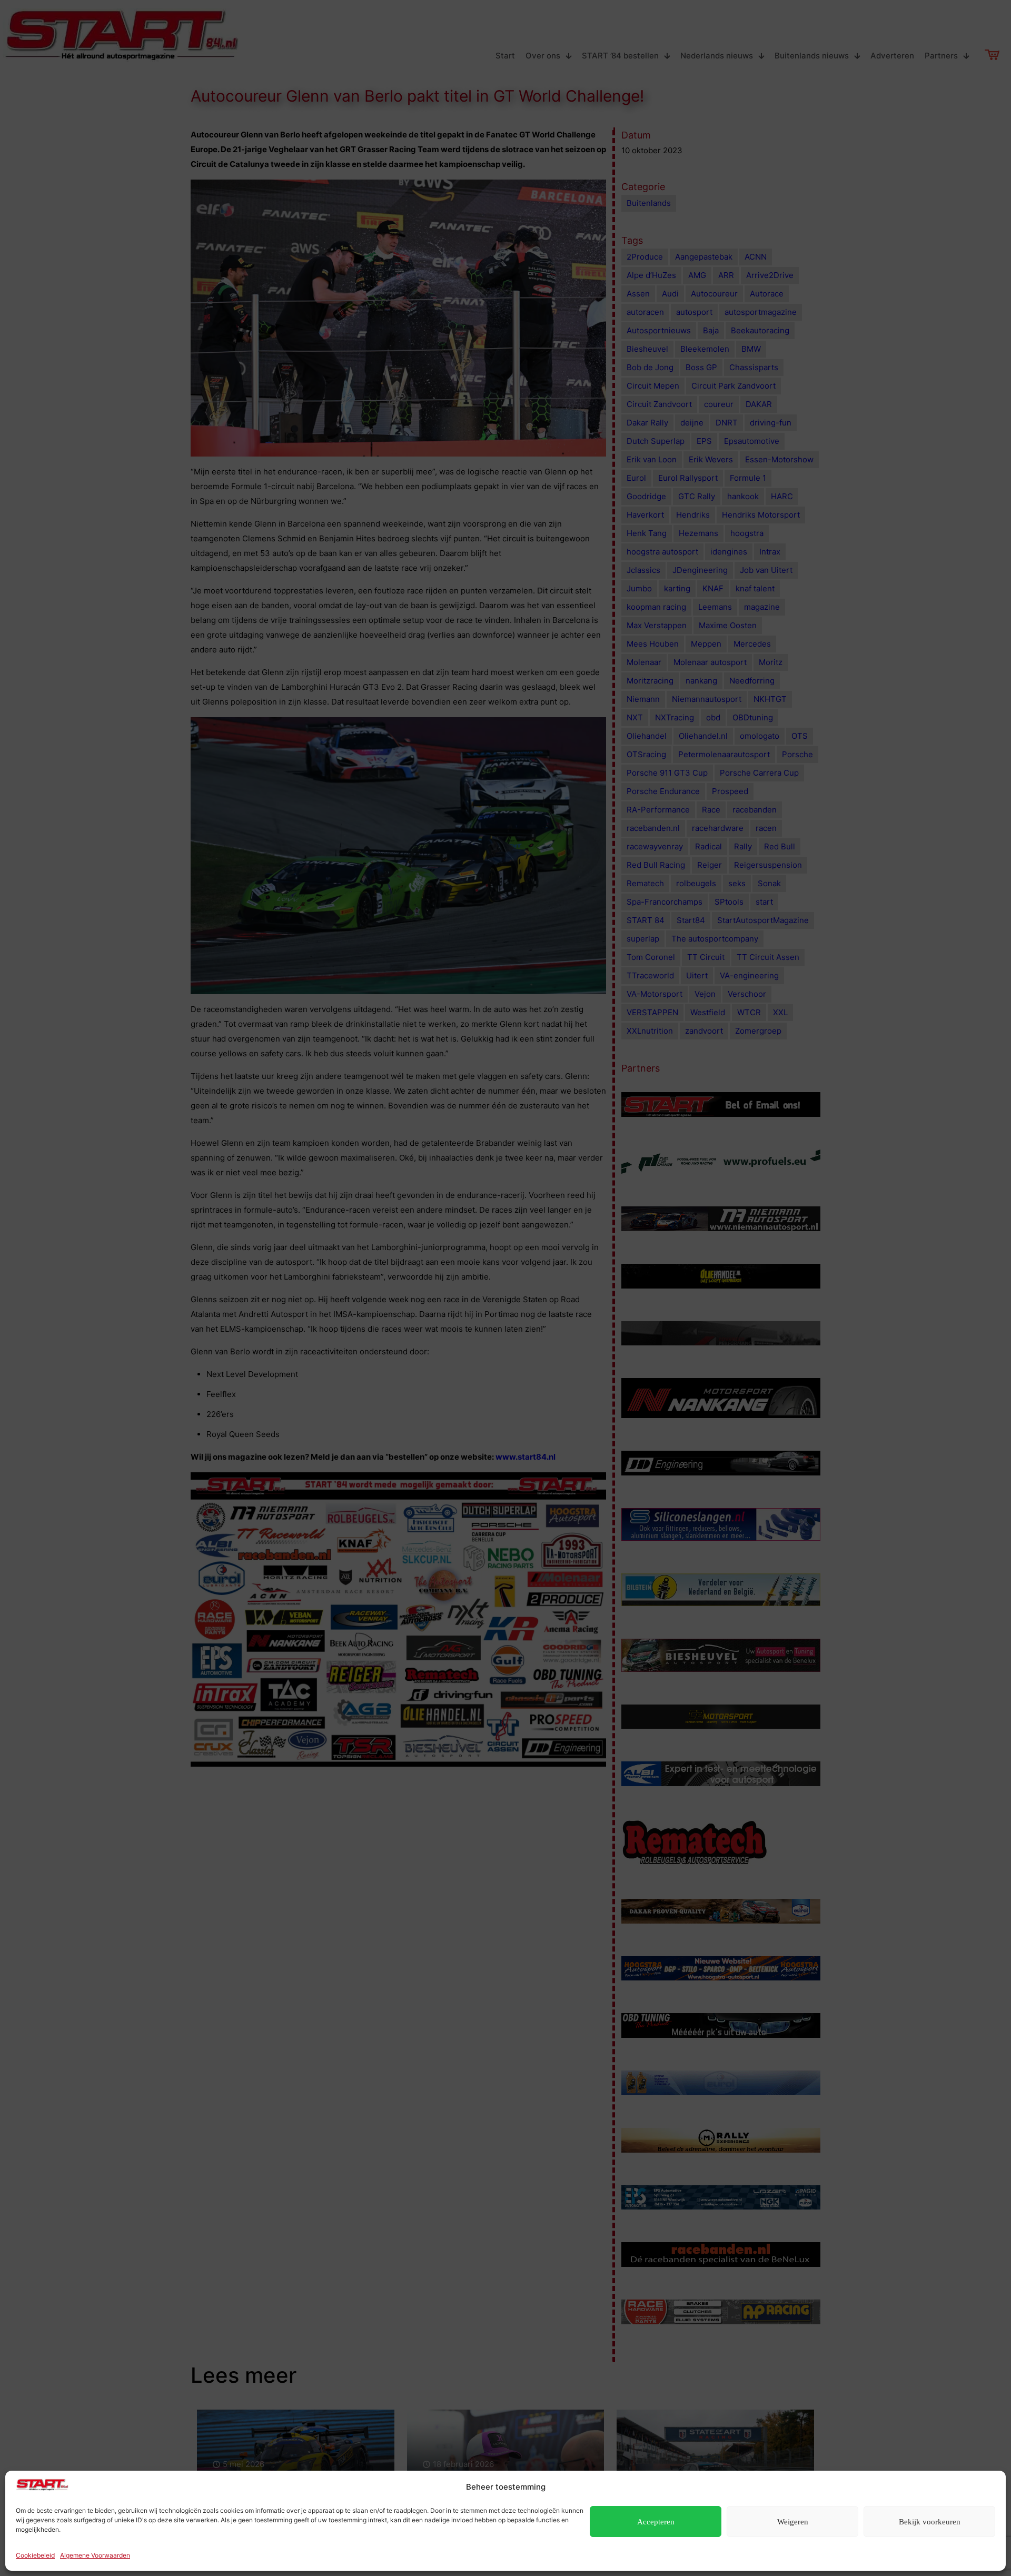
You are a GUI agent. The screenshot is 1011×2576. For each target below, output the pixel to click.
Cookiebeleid (35, 2555)
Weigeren (793, 2522)
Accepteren (656, 2522)
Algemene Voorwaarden (95, 2555)
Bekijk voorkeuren (930, 2522)
